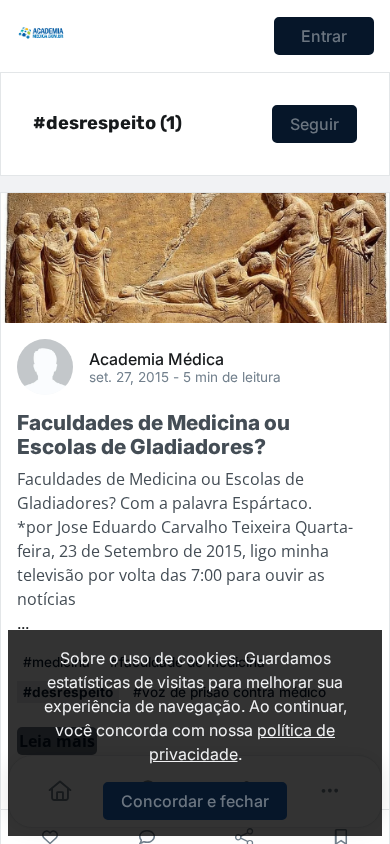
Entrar (324, 36)
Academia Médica (156, 358)
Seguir (314, 124)
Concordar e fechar (195, 801)
